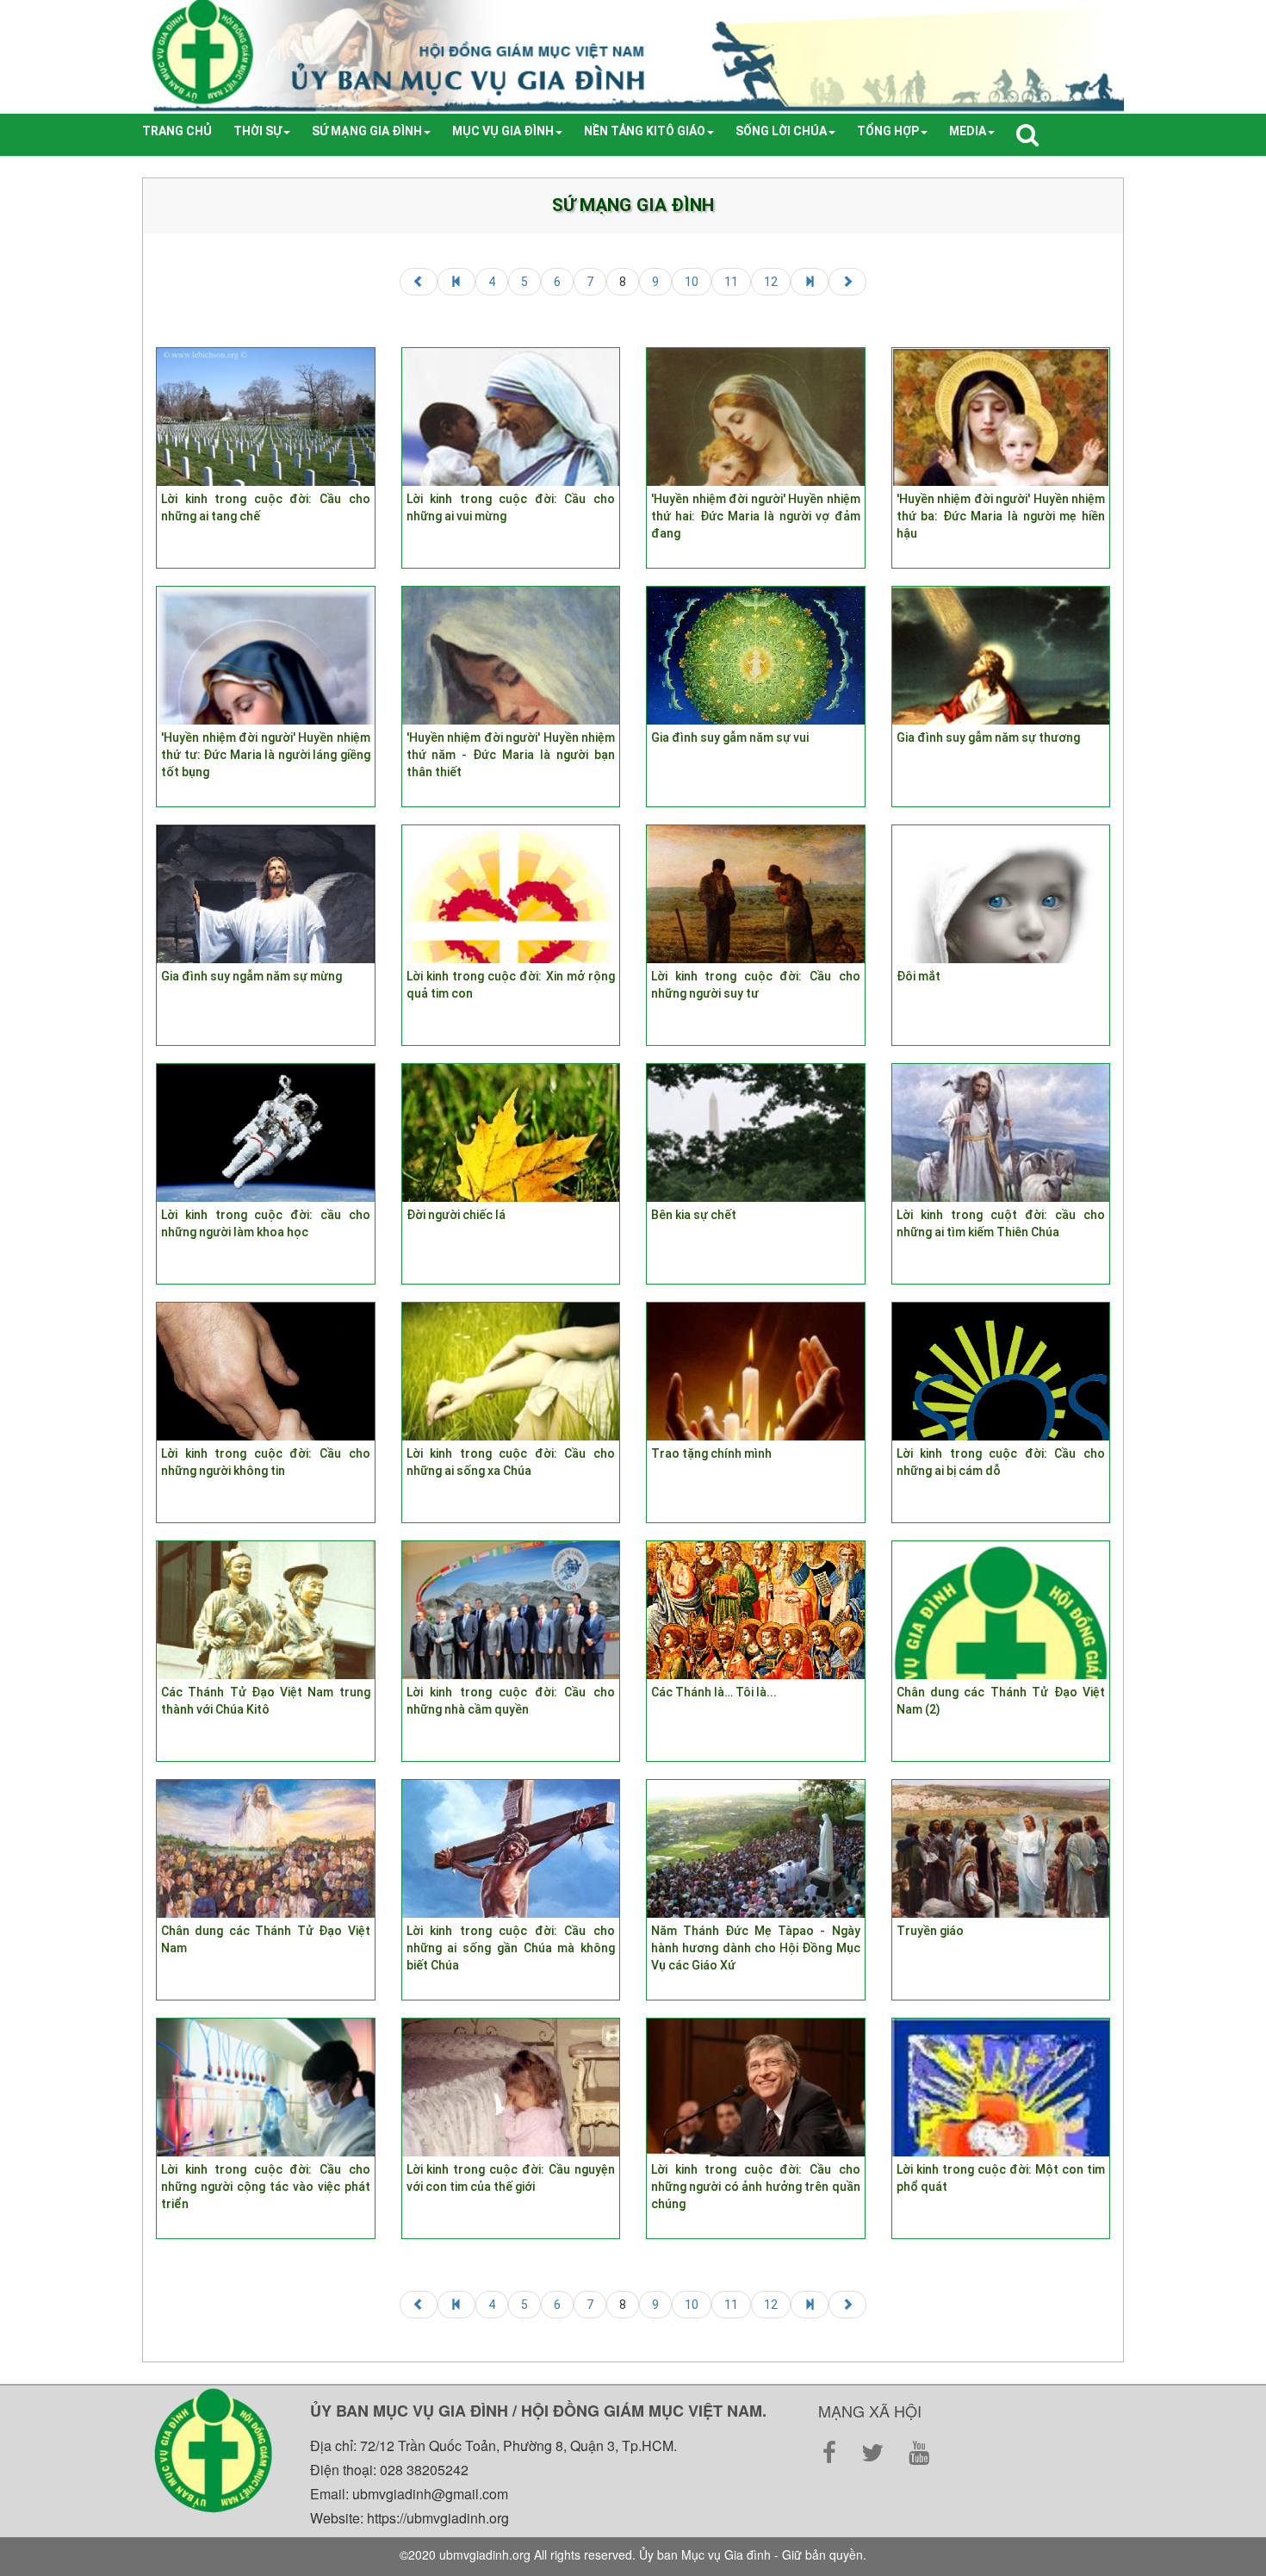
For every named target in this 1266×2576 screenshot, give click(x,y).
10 (692, 282)
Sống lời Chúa (781, 131)
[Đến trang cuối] (810, 282)
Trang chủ (177, 131)
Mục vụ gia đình (503, 131)
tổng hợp (888, 131)
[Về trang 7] (419, 282)
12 (771, 282)
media (968, 131)
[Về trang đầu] (456, 282)
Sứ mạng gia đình (367, 131)
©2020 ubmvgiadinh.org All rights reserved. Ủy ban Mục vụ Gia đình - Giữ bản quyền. (633, 2554)
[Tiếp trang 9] (847, 282)
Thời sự (258, 131)
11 (731, 282)
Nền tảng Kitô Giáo (645, 131)
